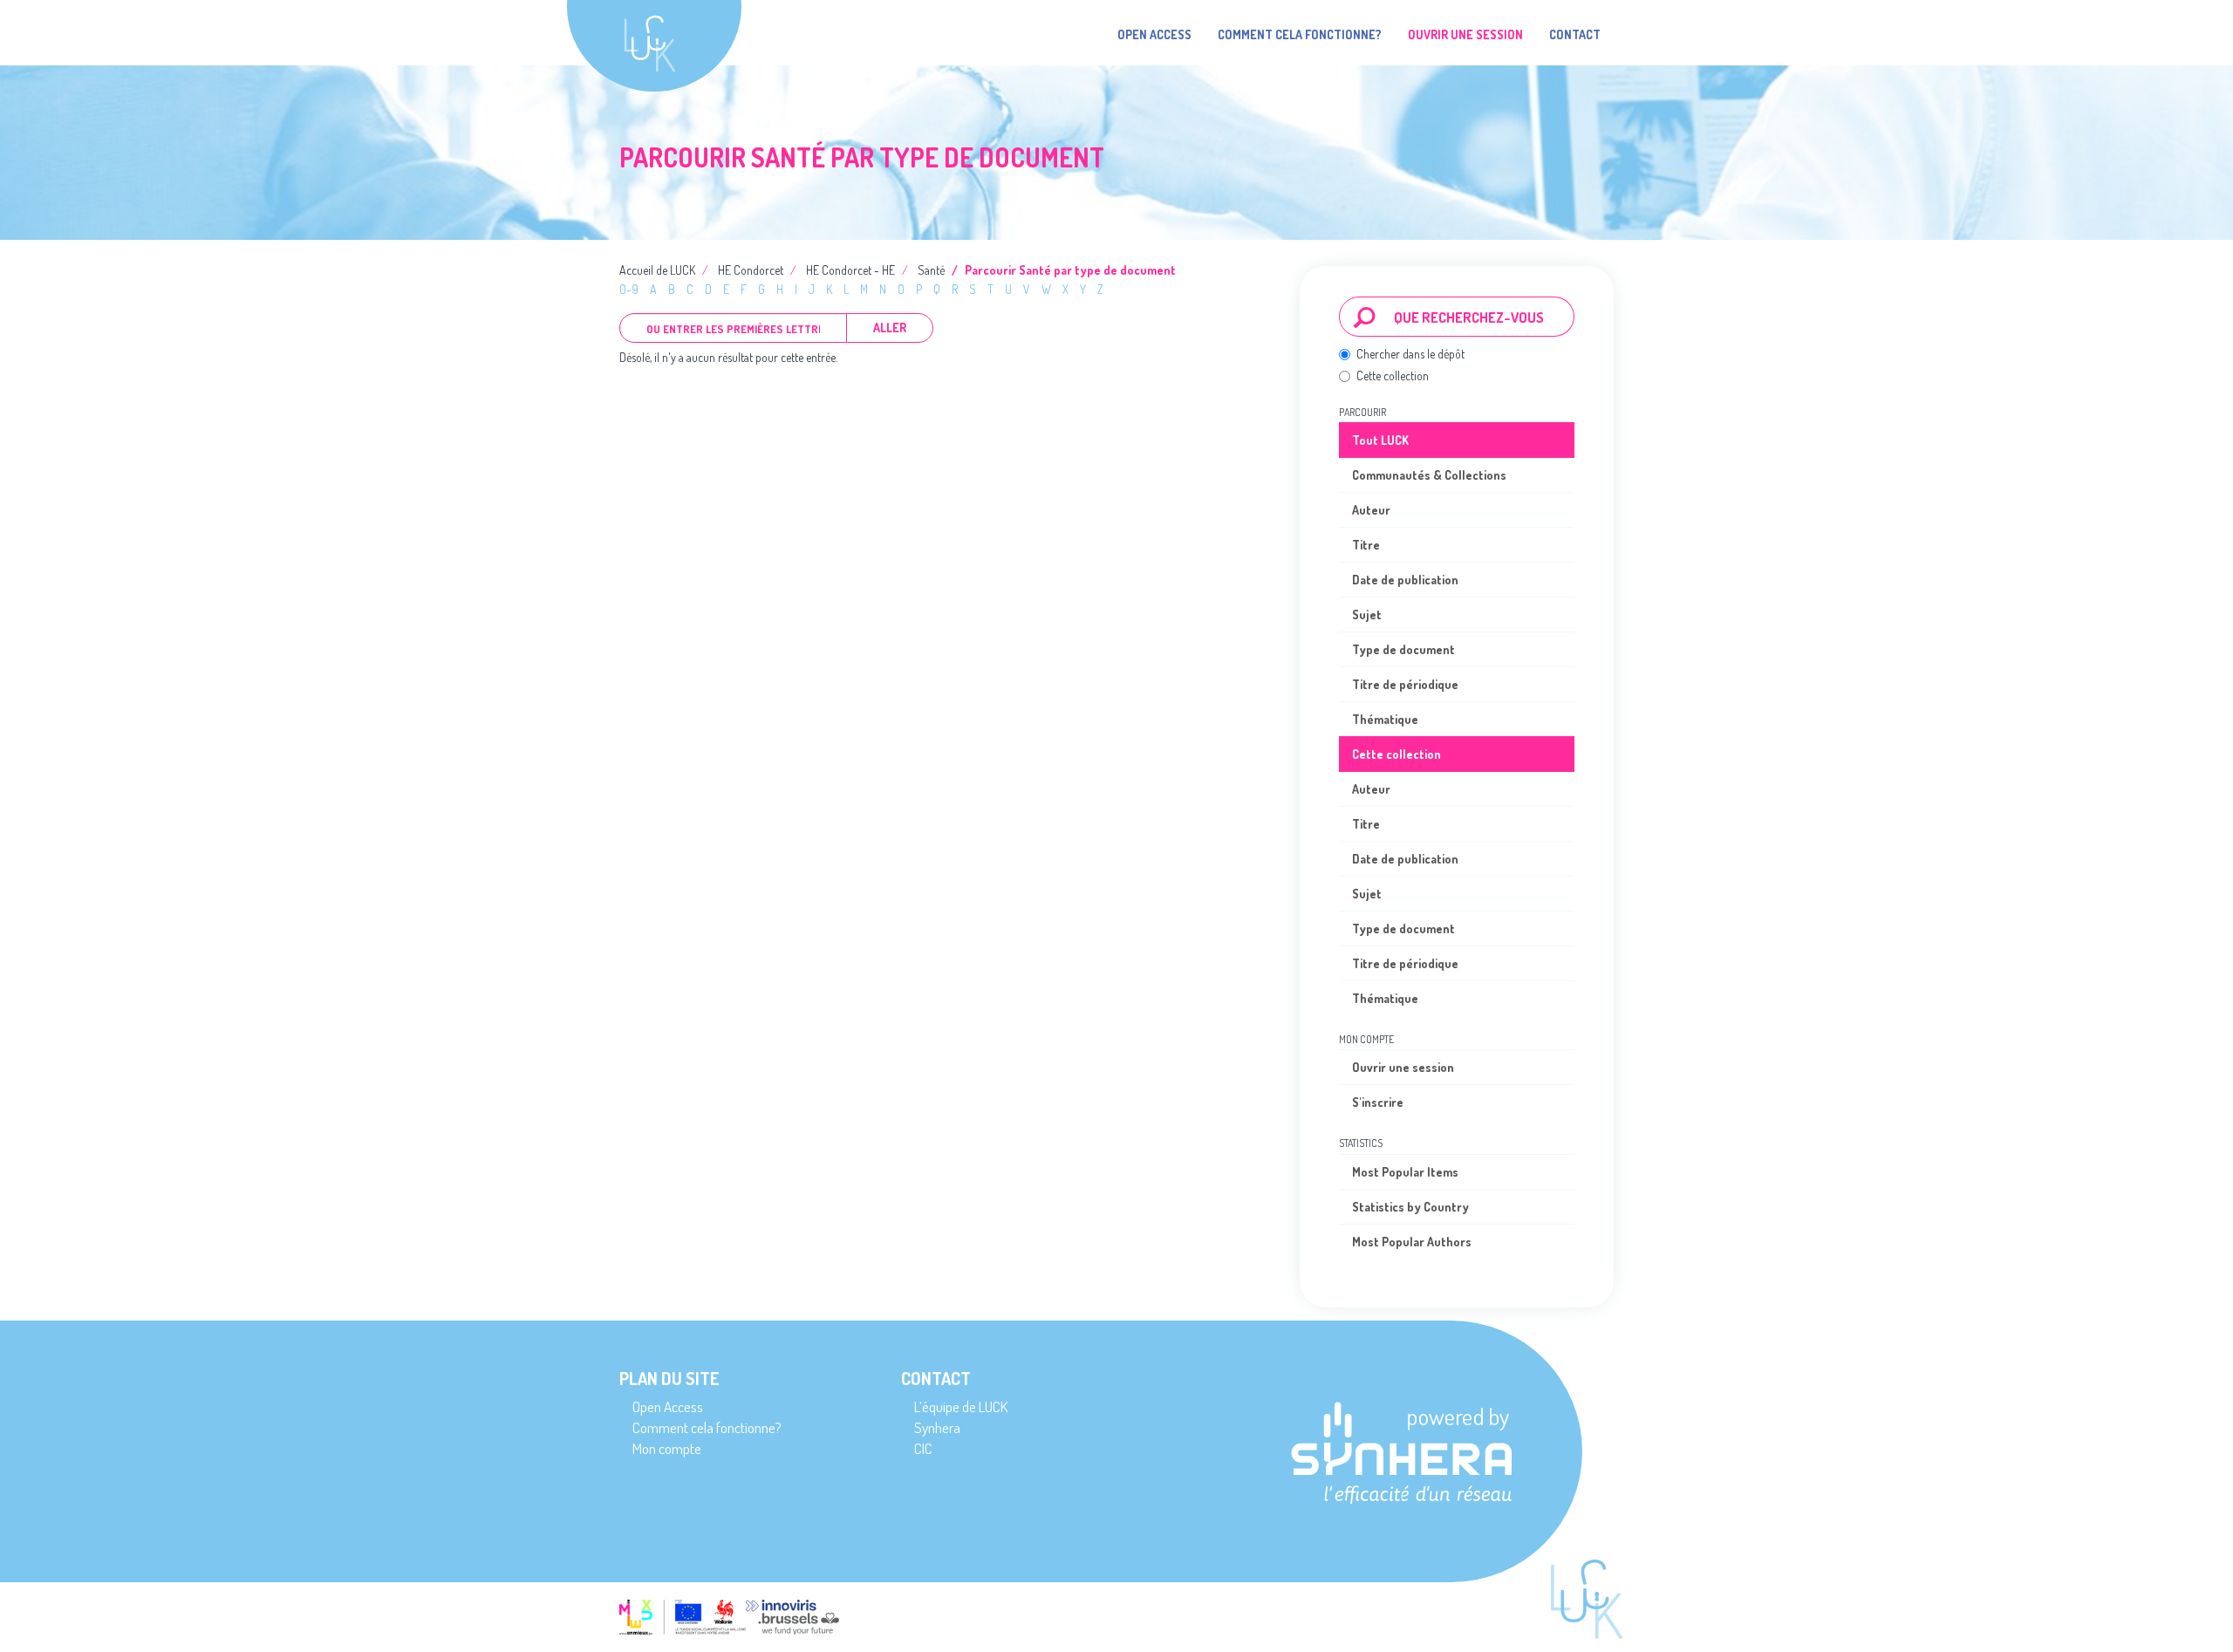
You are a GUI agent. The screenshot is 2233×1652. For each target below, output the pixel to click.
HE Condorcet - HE (850, 270)
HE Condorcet (751, 270)
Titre (1366, 545)
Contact (1575, 34)
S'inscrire (1378, 1102)
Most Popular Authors (1412, 1242)
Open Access (1154, 34)
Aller (890, 328)
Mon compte (667, 1448)
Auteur (1371, 510)
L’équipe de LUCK (961, 1406)
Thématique (1385, 719)
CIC (923, 1448)
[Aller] (1365, 317)
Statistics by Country (1410, 1207)
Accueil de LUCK (657, 270)
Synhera (937, 1427)
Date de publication (1405, 580)
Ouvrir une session (1403, 1067)
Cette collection (1393, 375)
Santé (931, 270)
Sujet (1367, 614)
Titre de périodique (1405, 684)
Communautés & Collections (1429, 475)
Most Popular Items (1405, 1172)
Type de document (1403, 649)
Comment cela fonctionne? (1300, 34)
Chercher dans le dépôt (1410, 354)
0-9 (629, 289)
